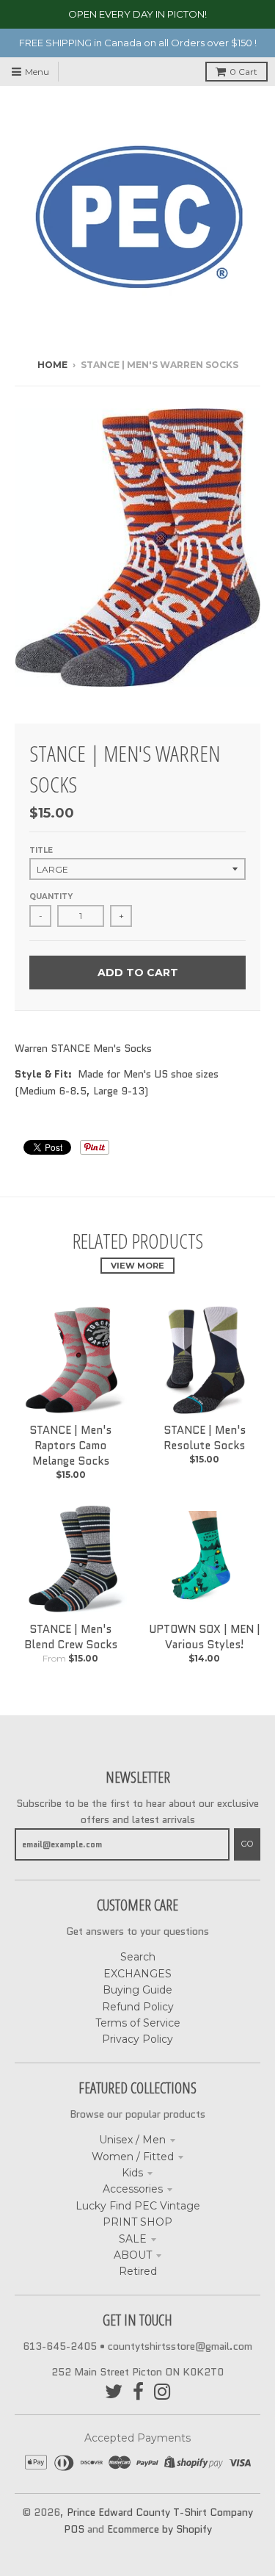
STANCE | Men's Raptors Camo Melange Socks (70, 1446)
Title (41, 850)
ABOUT (133, 2255)
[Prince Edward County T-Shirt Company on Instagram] (162, 2392)
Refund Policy (138, 2007)
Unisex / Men (132, 2140)
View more (137, 1266)
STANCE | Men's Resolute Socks (205, 1438)
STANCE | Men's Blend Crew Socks (71, 1637)
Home (52, 365)
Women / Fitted (133, 2157)
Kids (132, 2173)
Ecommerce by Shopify (159, 2529)
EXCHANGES (137, 1974)
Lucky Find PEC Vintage (138, 2206)
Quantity (51, 896)
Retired (138, 2271)
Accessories (133, 2189)
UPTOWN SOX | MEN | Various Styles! (205, 1637)
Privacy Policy (137, 2039)
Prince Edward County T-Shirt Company (160, 2512)
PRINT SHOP (137, 2222)
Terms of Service (138, 2023)
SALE (133, 2239)
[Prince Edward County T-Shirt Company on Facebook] (138, 2392)
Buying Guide (137, 1990)
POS (74, 2529)
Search (138, 1957)
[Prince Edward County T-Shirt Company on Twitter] (114, 2392)
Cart (243, 72)
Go (247, 1844)
